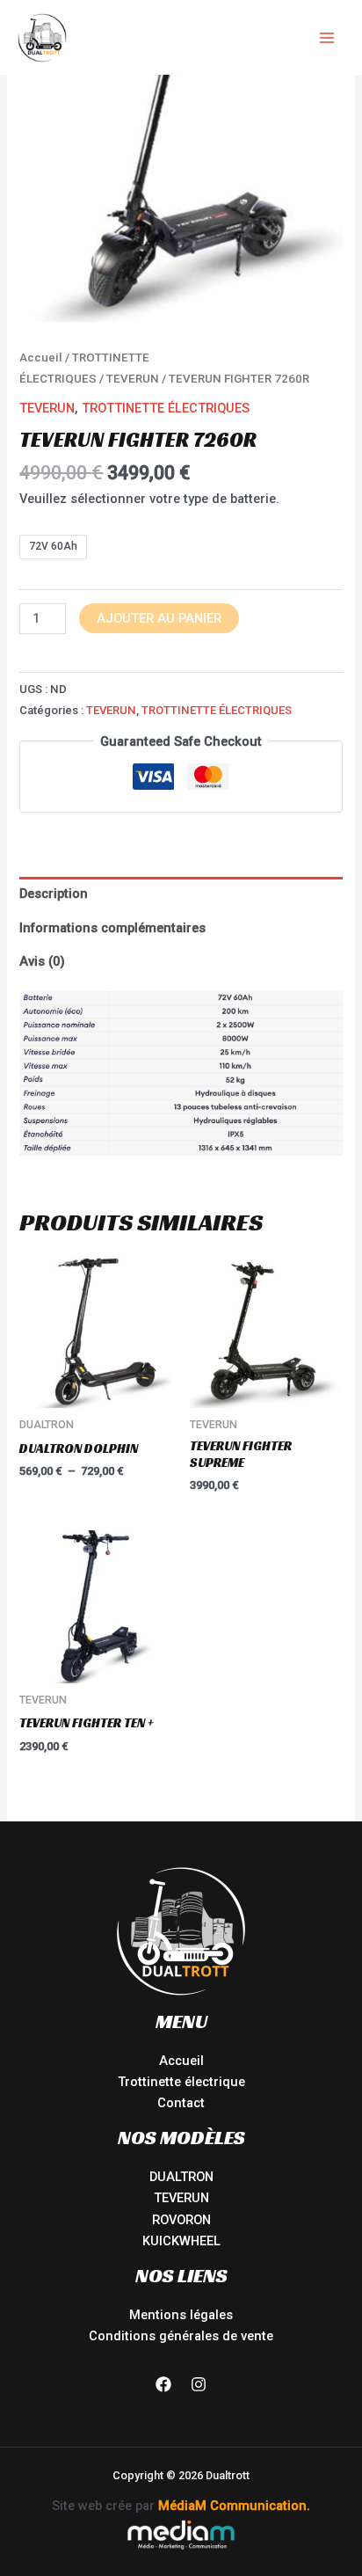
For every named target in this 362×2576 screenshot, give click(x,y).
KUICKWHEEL (181, 2241)
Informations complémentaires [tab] (112, 928)
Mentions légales (181, 2315)
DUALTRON (181, 2177)
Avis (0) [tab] (42, 961)
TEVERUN (133, 379)
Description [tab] (54, 894)
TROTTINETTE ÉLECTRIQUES (166, 408)
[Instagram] (199, 2384)
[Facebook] (163, 2384)
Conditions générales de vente (181, 2336)
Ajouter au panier (159, 618)
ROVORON (181, 2220)
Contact (181, 2103)
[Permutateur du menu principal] (327, 37)
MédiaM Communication (232, 2506)
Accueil (41, 358)
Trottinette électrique (181, 2082)
